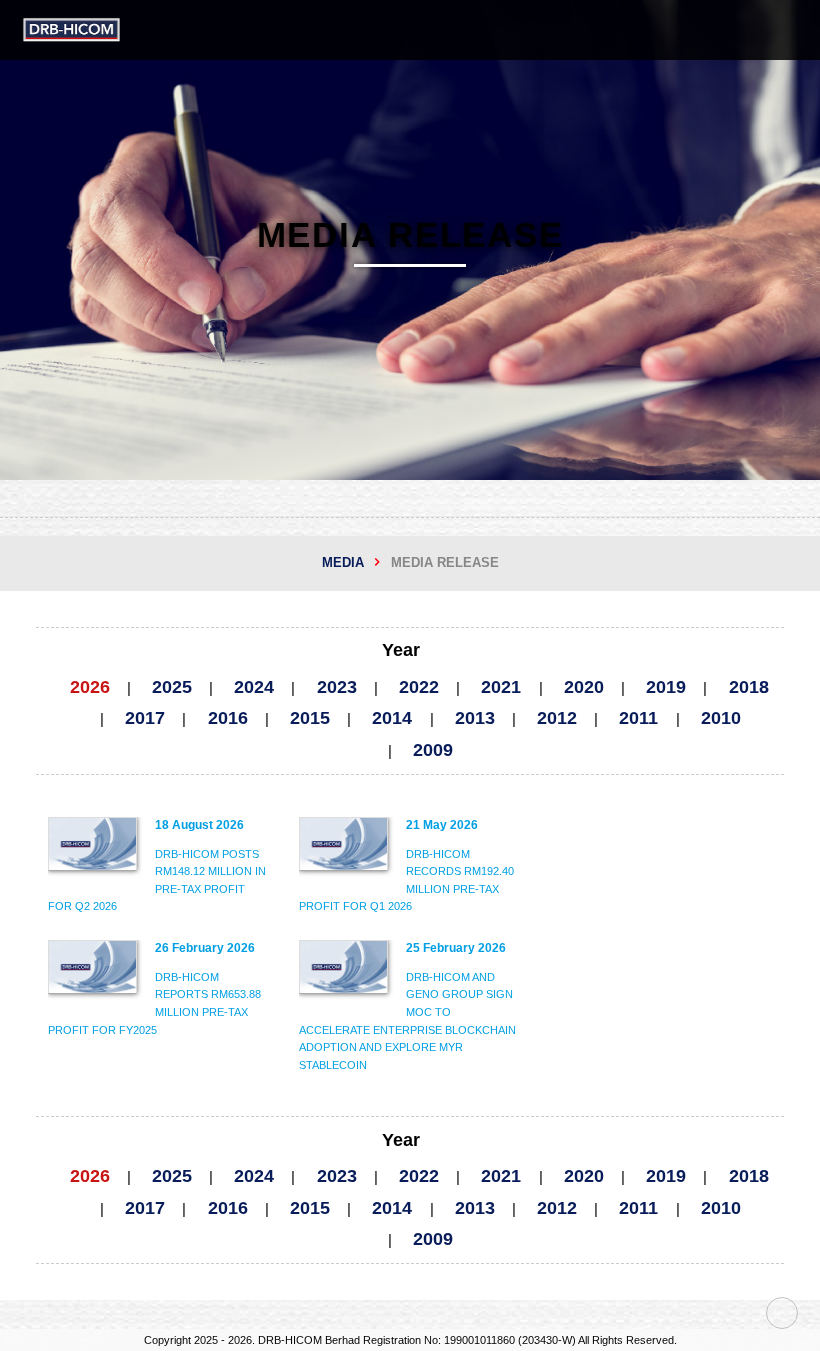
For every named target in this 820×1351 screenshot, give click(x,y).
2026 (90, 687)
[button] (790, 30)
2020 (584, 687)
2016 (228, 718)
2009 (433, 750)
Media (343, 562)
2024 (254, 687)
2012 (557, 718)
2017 (145, 718)
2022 (419, 687)
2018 (749, 687)
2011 (638, 718)
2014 (392, 718)
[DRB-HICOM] (71, 30)
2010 (721, 718)
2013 (475, 718)
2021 (501, 687)
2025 (172, 687)
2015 (310, 718)
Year (401, 650)
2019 (666, 687)
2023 (337, 687)
